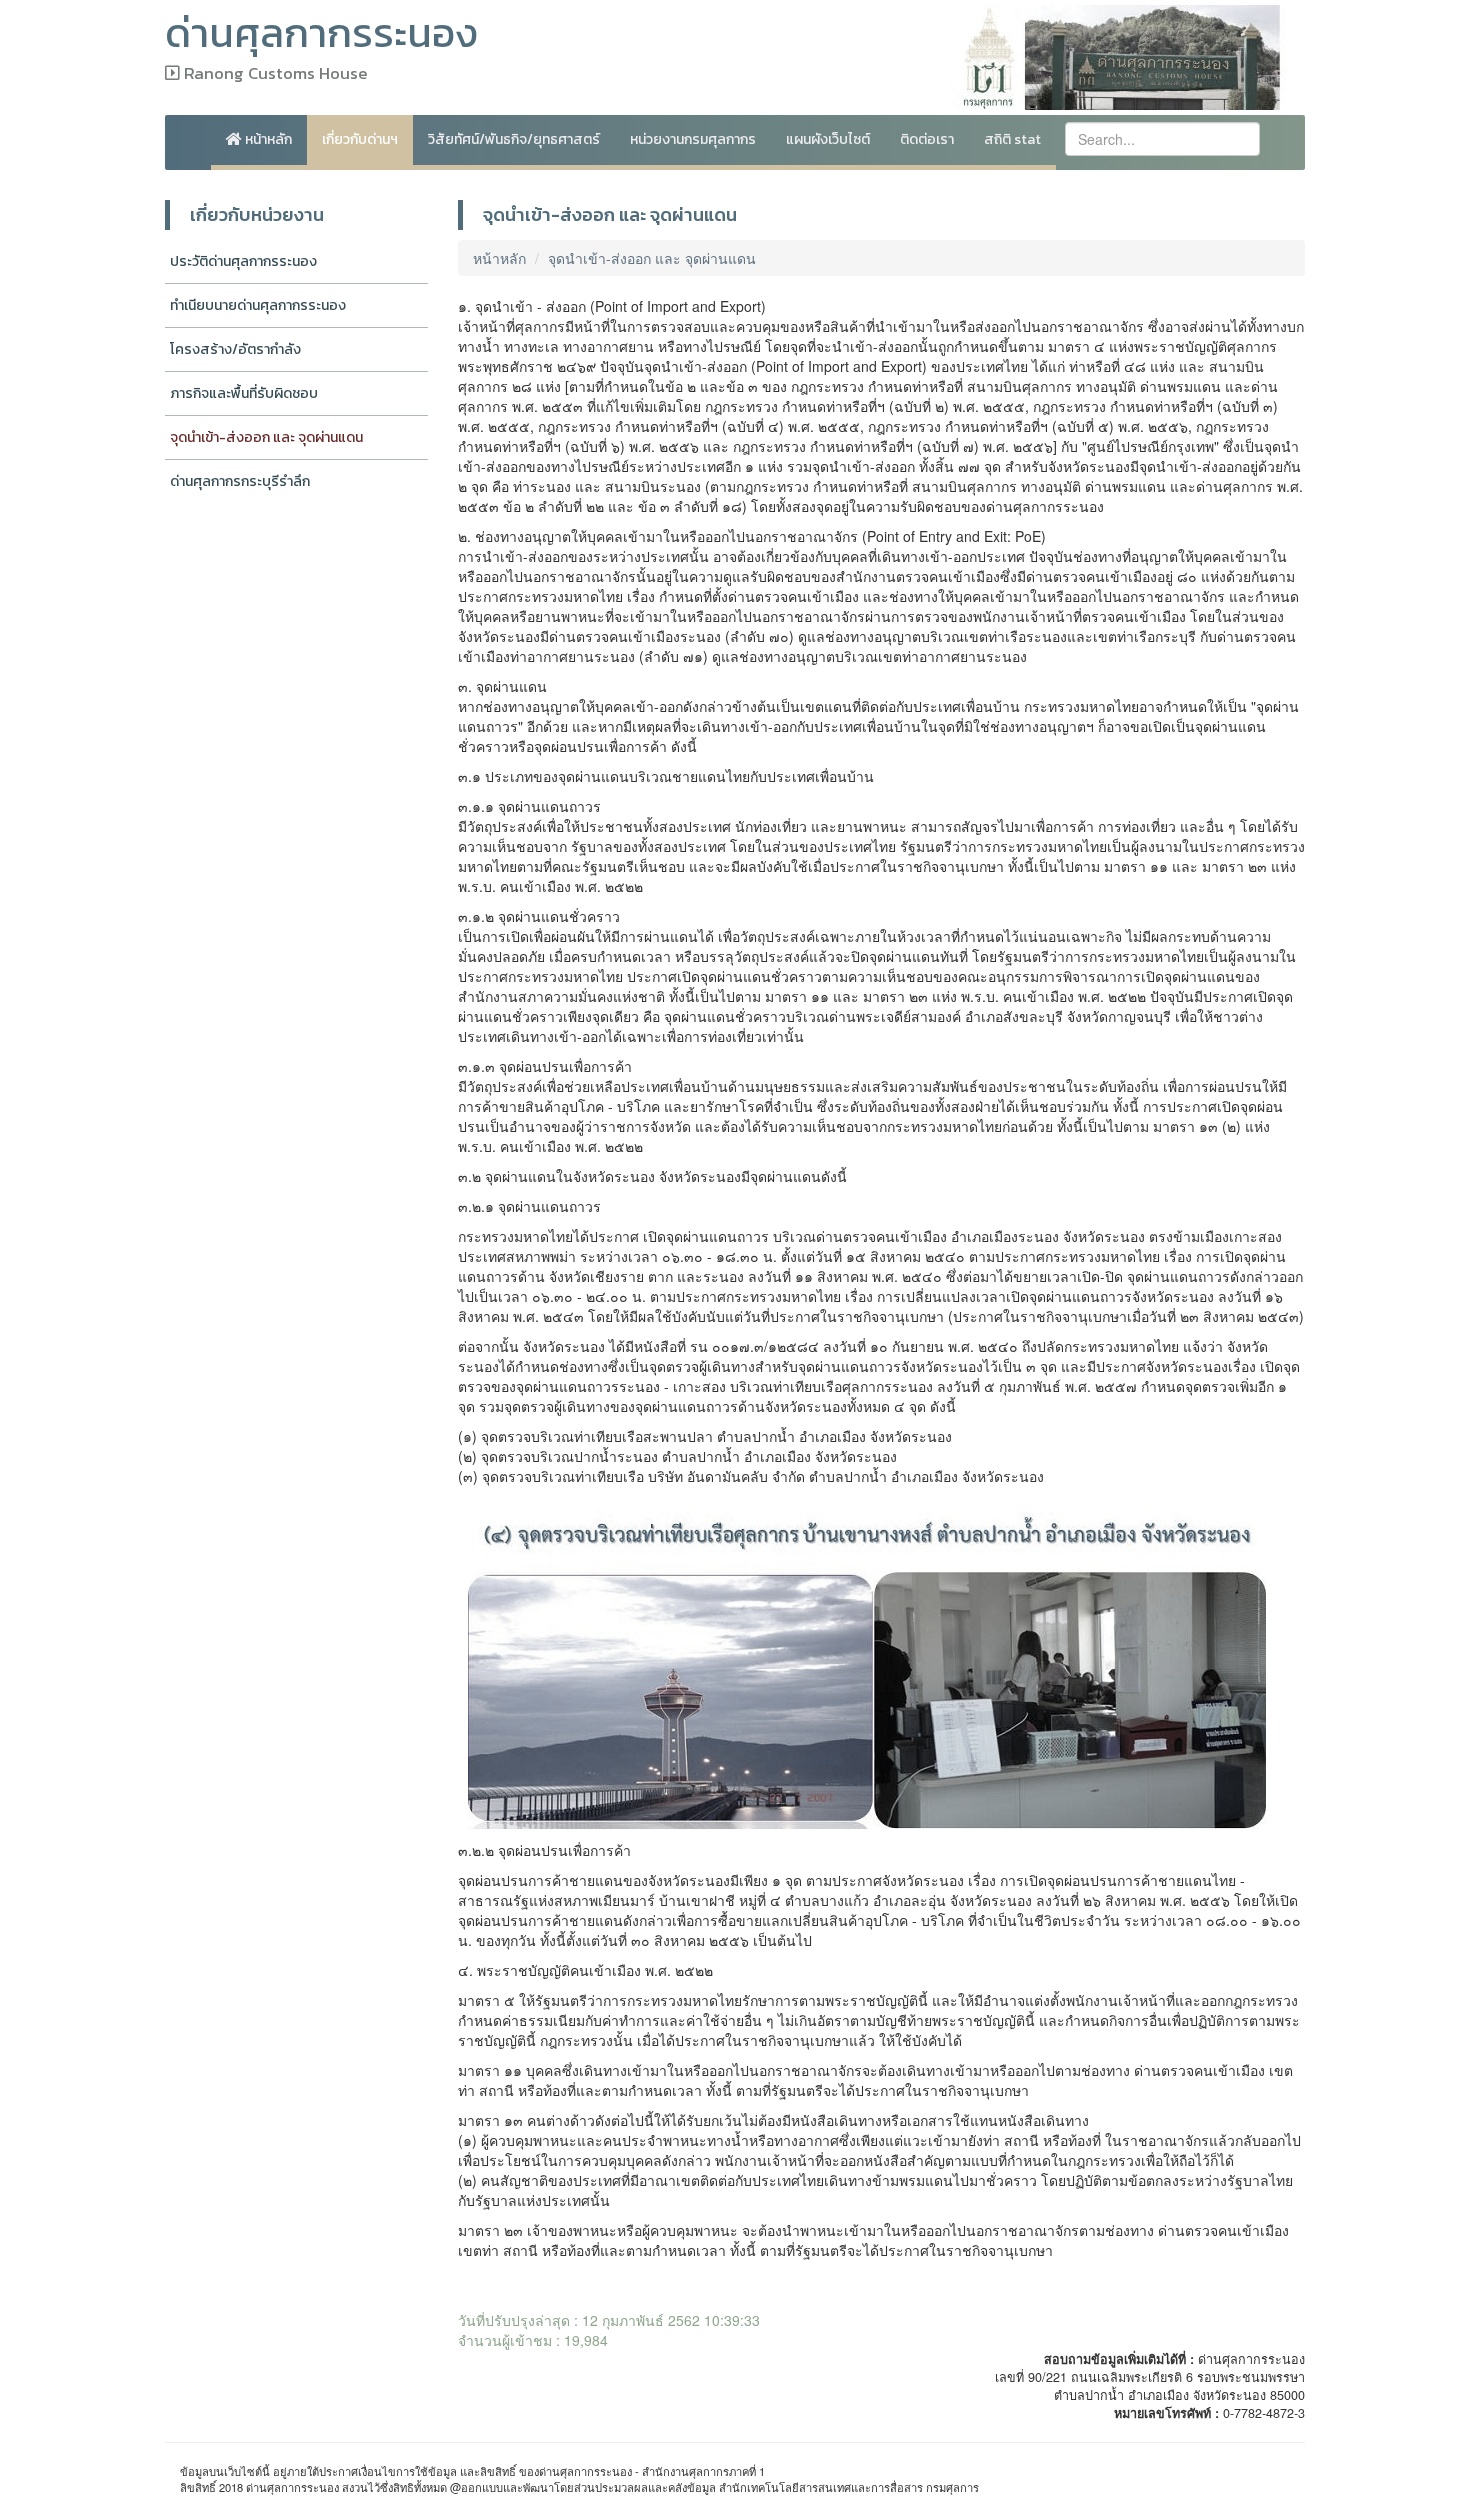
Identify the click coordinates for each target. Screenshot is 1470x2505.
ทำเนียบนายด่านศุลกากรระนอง (258, 305)
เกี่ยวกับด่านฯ (360, 139)
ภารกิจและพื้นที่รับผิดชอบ (244, 393)
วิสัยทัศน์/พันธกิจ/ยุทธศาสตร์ (514, 139)
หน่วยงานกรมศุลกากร (693, 139)
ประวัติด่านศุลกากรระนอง (243, 261)
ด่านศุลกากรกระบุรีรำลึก (240, 481)
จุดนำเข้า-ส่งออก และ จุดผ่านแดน (266, 437)
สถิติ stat (1012, 139)
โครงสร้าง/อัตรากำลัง (235, 349)
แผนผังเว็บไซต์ (828, 139)
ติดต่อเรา (927, 139)
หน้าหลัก (267, 139)
